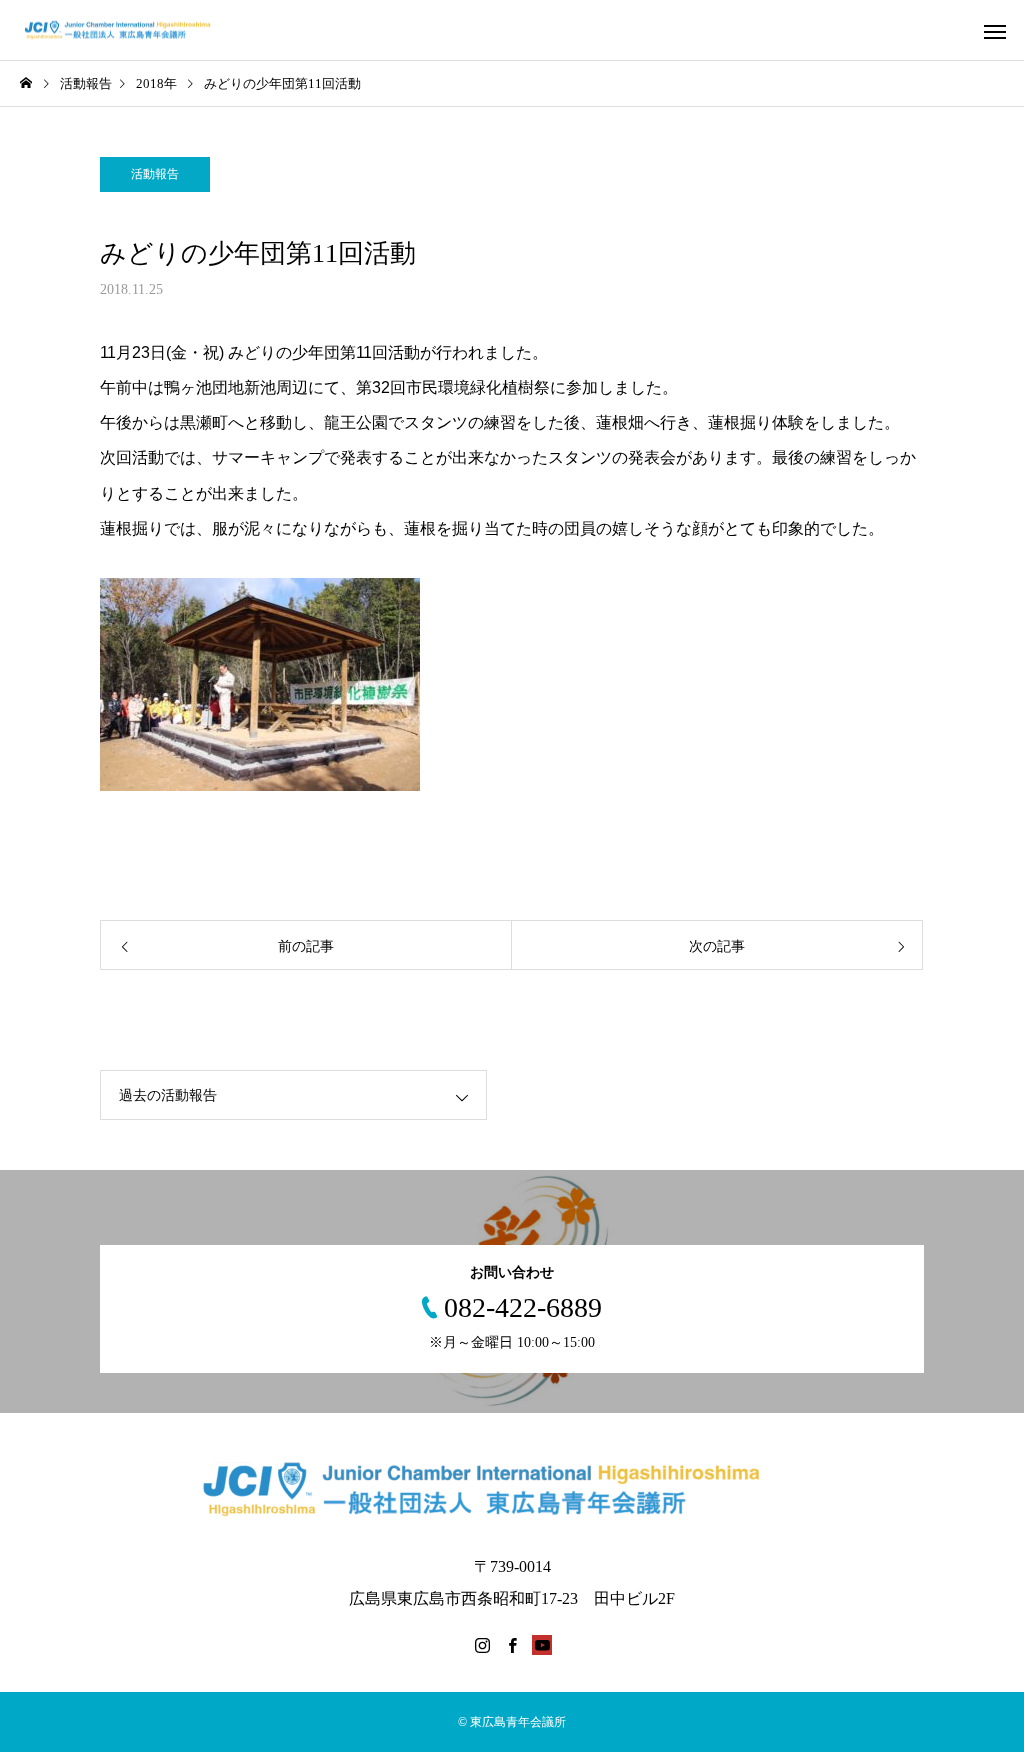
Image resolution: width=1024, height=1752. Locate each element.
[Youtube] (542, 1645)
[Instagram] (482, 1645)
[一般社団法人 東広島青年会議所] (127, 30)
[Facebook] (512, 1645)
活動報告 (155, 174)
